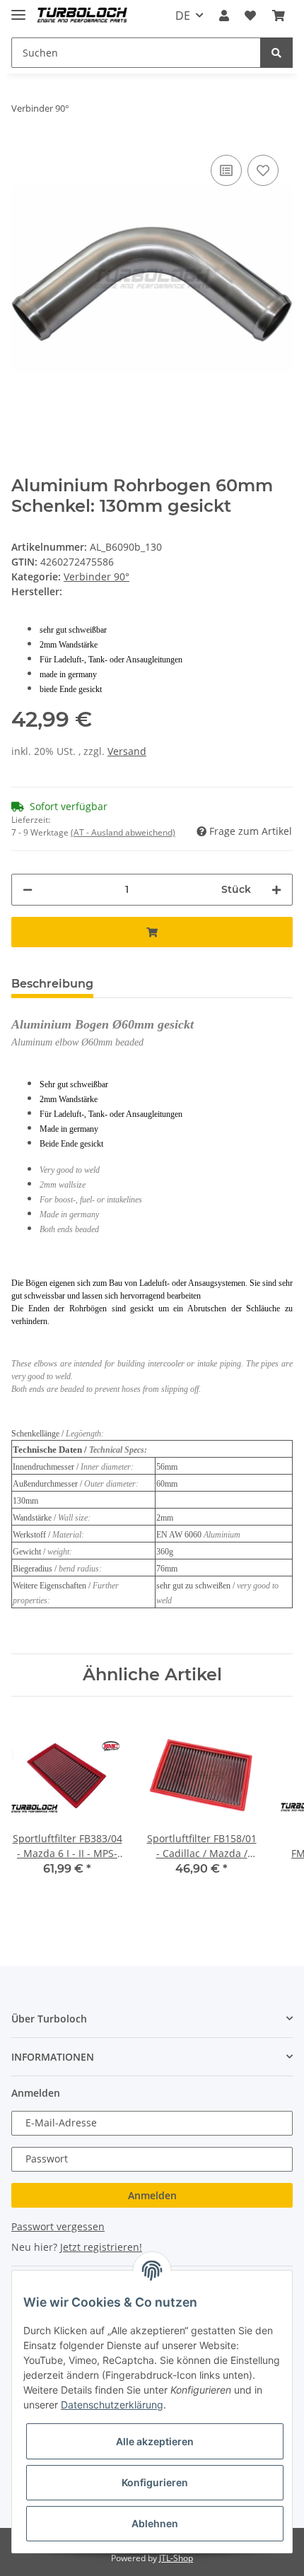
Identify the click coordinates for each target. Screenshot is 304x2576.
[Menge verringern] (28, 890)
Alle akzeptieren (155, 2441)
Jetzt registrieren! (101, 2247)
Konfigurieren (155, 2482)
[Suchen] (276, 53)
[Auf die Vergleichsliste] (226, 170)
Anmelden (152, 2195)
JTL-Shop (176, 2558)
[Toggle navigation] (18, 9)
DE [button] (183, 16)
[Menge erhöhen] (276, 890)
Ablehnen (155, 2523)
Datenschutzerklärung (112, 2405)
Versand (127, 751)
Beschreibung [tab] (52, 984)
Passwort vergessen (58, 2226)
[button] (224, 16)
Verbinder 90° (97, 576)
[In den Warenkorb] (152, 932)
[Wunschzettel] (250, 16)
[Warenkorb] (279, 16)
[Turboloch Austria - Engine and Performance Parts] (82, 16)
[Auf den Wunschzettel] (263, 170)
